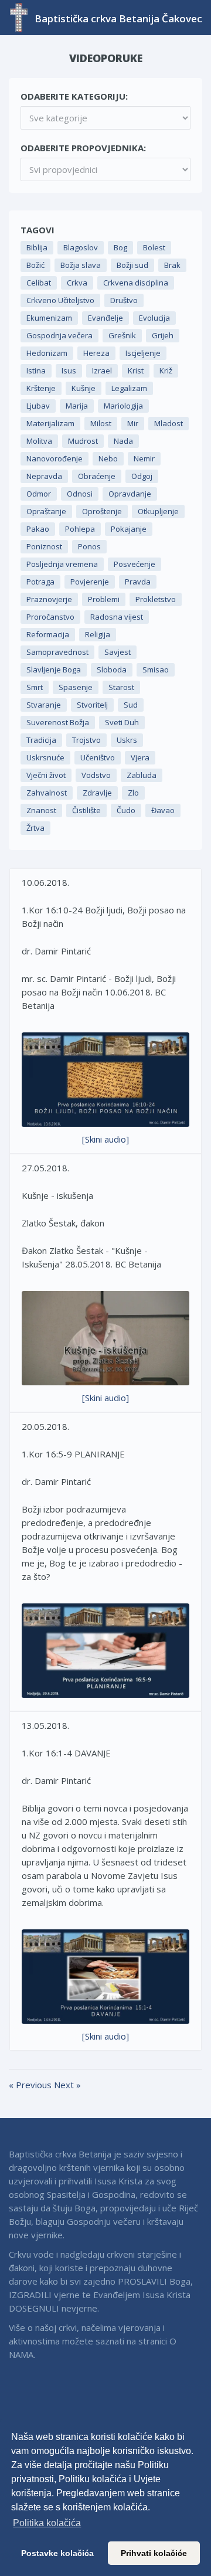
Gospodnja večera (59, 335)
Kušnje (84, 388)
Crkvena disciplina (136, 283)
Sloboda (112, 670)
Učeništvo (98, 757)
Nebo (108, 458)
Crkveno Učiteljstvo (60, 300)
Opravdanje (130, 494)
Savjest (118, 652)
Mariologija (123, 406)
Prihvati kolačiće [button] (154, 2553)
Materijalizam (50, 423)
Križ (166, 371)
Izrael (102, 371)
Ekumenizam (49, 318)
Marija (77, 406)
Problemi (104, 599)
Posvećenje (135, 564)
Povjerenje (90, 582)
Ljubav (38, 406)
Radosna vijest (117, 617)
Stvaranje (44, 705)
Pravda (138, 582)
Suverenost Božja (58, 722)
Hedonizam (47, 353)
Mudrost (83, 441)
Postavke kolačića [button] (57, 2553)
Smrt (35, 687)
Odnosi (80, 494)
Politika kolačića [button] (47, 2523)
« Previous (31, 2085)
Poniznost (44, 546)
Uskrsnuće (45, 757)
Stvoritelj (92, 705)
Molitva (39, 441)
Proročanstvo (50, 617)
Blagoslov (81, 247)
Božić (35, 265)
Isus (69, 371)
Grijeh (163, 335)
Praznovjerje (49, 599)
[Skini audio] (105, 1139)
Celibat (39, 283)
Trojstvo (86, 740)
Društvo (124, 300)
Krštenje (41, 388)
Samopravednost (57, 652)
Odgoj (142, 476)
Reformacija (48, 634)
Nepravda (44, 476)
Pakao (38, 529)
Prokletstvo (156, 599)
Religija (98, 634)
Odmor (39, 494)
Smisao (156, 670)
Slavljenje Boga (54, 670)
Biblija (37, 247)
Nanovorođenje (55, 458)
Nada (123, 441)
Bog (120, 247)
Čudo (126, 810)
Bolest (154, 247)
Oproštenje (102, 511)
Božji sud (132, 265)
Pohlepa (80, 529)
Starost (121, 687)
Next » (67, 2085)
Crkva (77, 283)
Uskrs (127, 740)
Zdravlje (97, 793)
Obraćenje (97, 476)
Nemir (144, 458)
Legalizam (129, 388)
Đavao (163, 810)
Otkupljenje (158, 511)
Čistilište (86, 810)
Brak (172, 265)
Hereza (96, 353)
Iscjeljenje (143, 353)
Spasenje (76, 687)
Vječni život (46, 775)
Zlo (133, 793)
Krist (136, 371)
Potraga (40, 582)
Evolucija (154, 318)
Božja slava (81, 265)
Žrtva (35, 828)
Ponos (89, 546)
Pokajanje (129, 529)
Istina (36, 371)
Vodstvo (96, 775)
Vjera (140, 757)
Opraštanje (46, 511)
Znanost (41, 810)
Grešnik (122, 335)
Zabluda (142, 775)
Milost (101, 423)
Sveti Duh (122, 722)
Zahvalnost (47, 793)
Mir (133, 423)
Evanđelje (105, 318)
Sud (131, 705)
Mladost (169, 423)
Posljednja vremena (62, 564)
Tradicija (41, 740)
